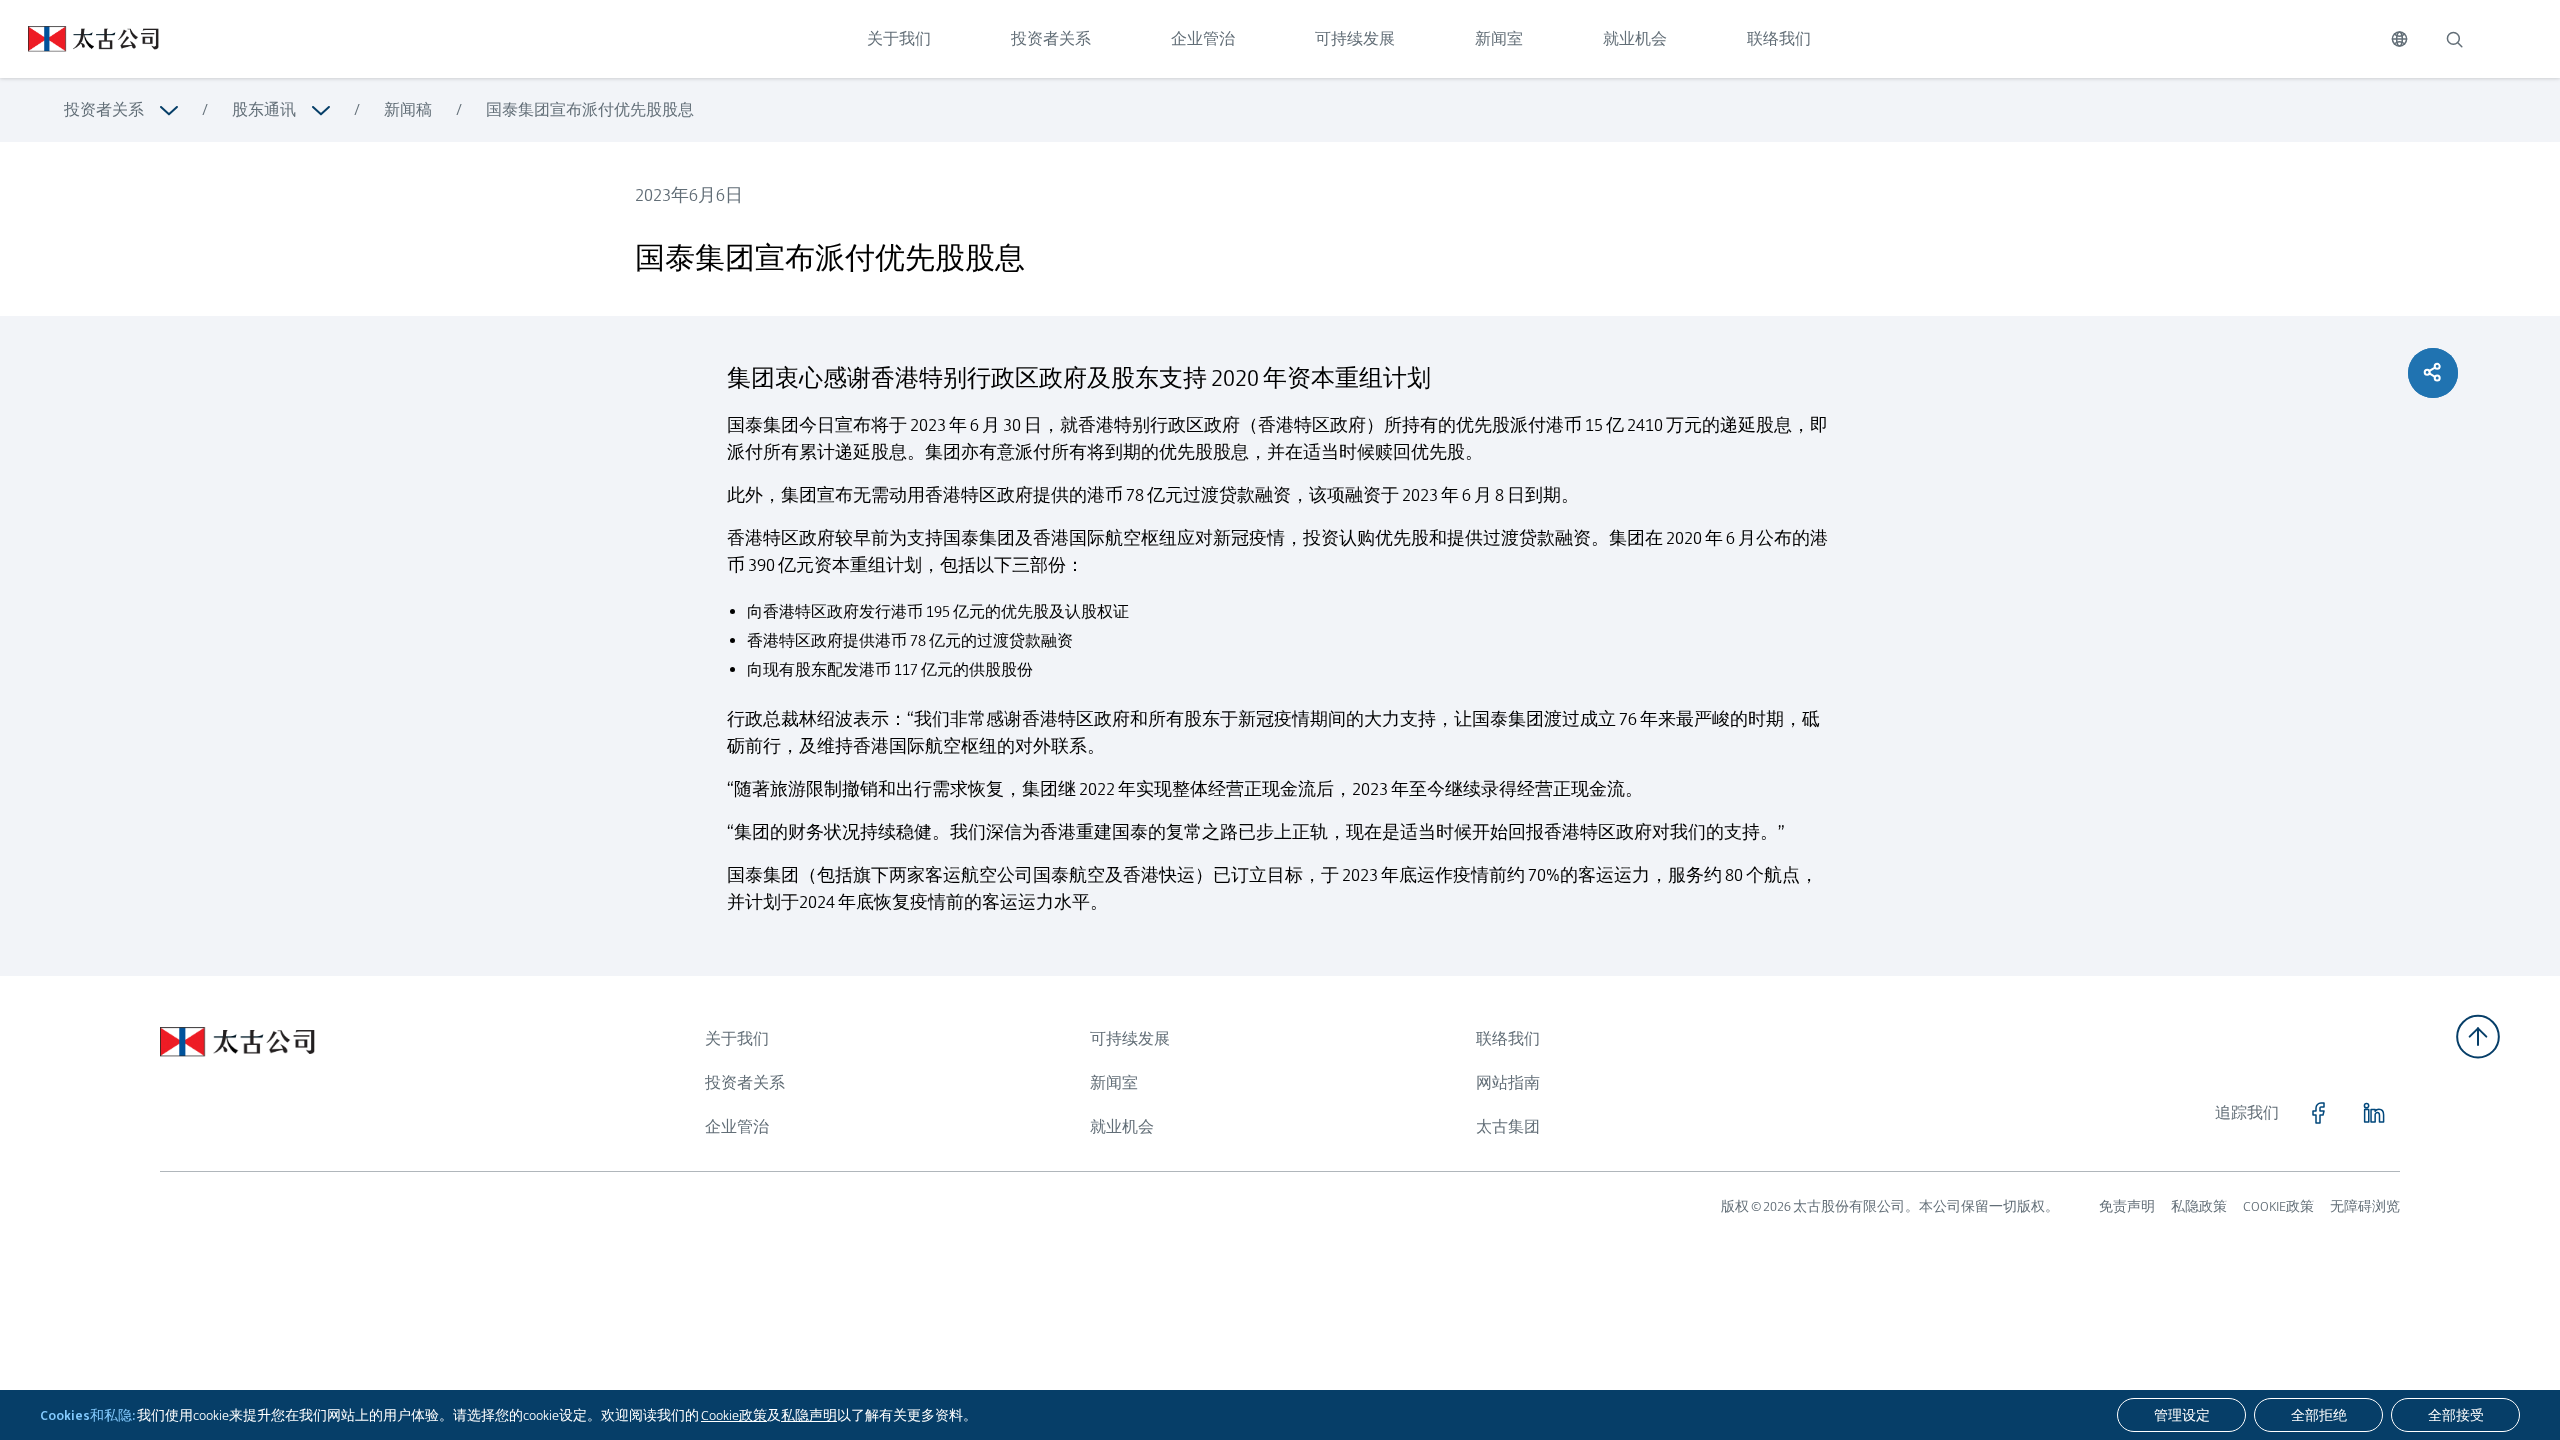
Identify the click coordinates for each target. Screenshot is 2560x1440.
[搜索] (2454, 39)
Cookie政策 (734, 1415)
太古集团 (1508, 1126)
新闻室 (1499, 38)
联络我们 (1779, 38)
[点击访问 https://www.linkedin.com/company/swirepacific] (2374, 1113)
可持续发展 (1355, 38)
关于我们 (899, 38)
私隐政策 (2199, 1206)
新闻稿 (408, 109)
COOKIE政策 (2278, 1206)
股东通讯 (264, 109)
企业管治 (1203, 38)
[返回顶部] (2478, 1036)
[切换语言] (2399, 39)
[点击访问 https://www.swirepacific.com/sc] (79, 39)
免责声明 (2127, 1206)
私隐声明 (809, 1415)
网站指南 (1508, 1082)
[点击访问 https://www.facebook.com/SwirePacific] (2318, 1113)
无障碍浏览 (2365, 1206)
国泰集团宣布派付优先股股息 (590, 109)
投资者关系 (1051, 38)
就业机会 (1635, 38)
